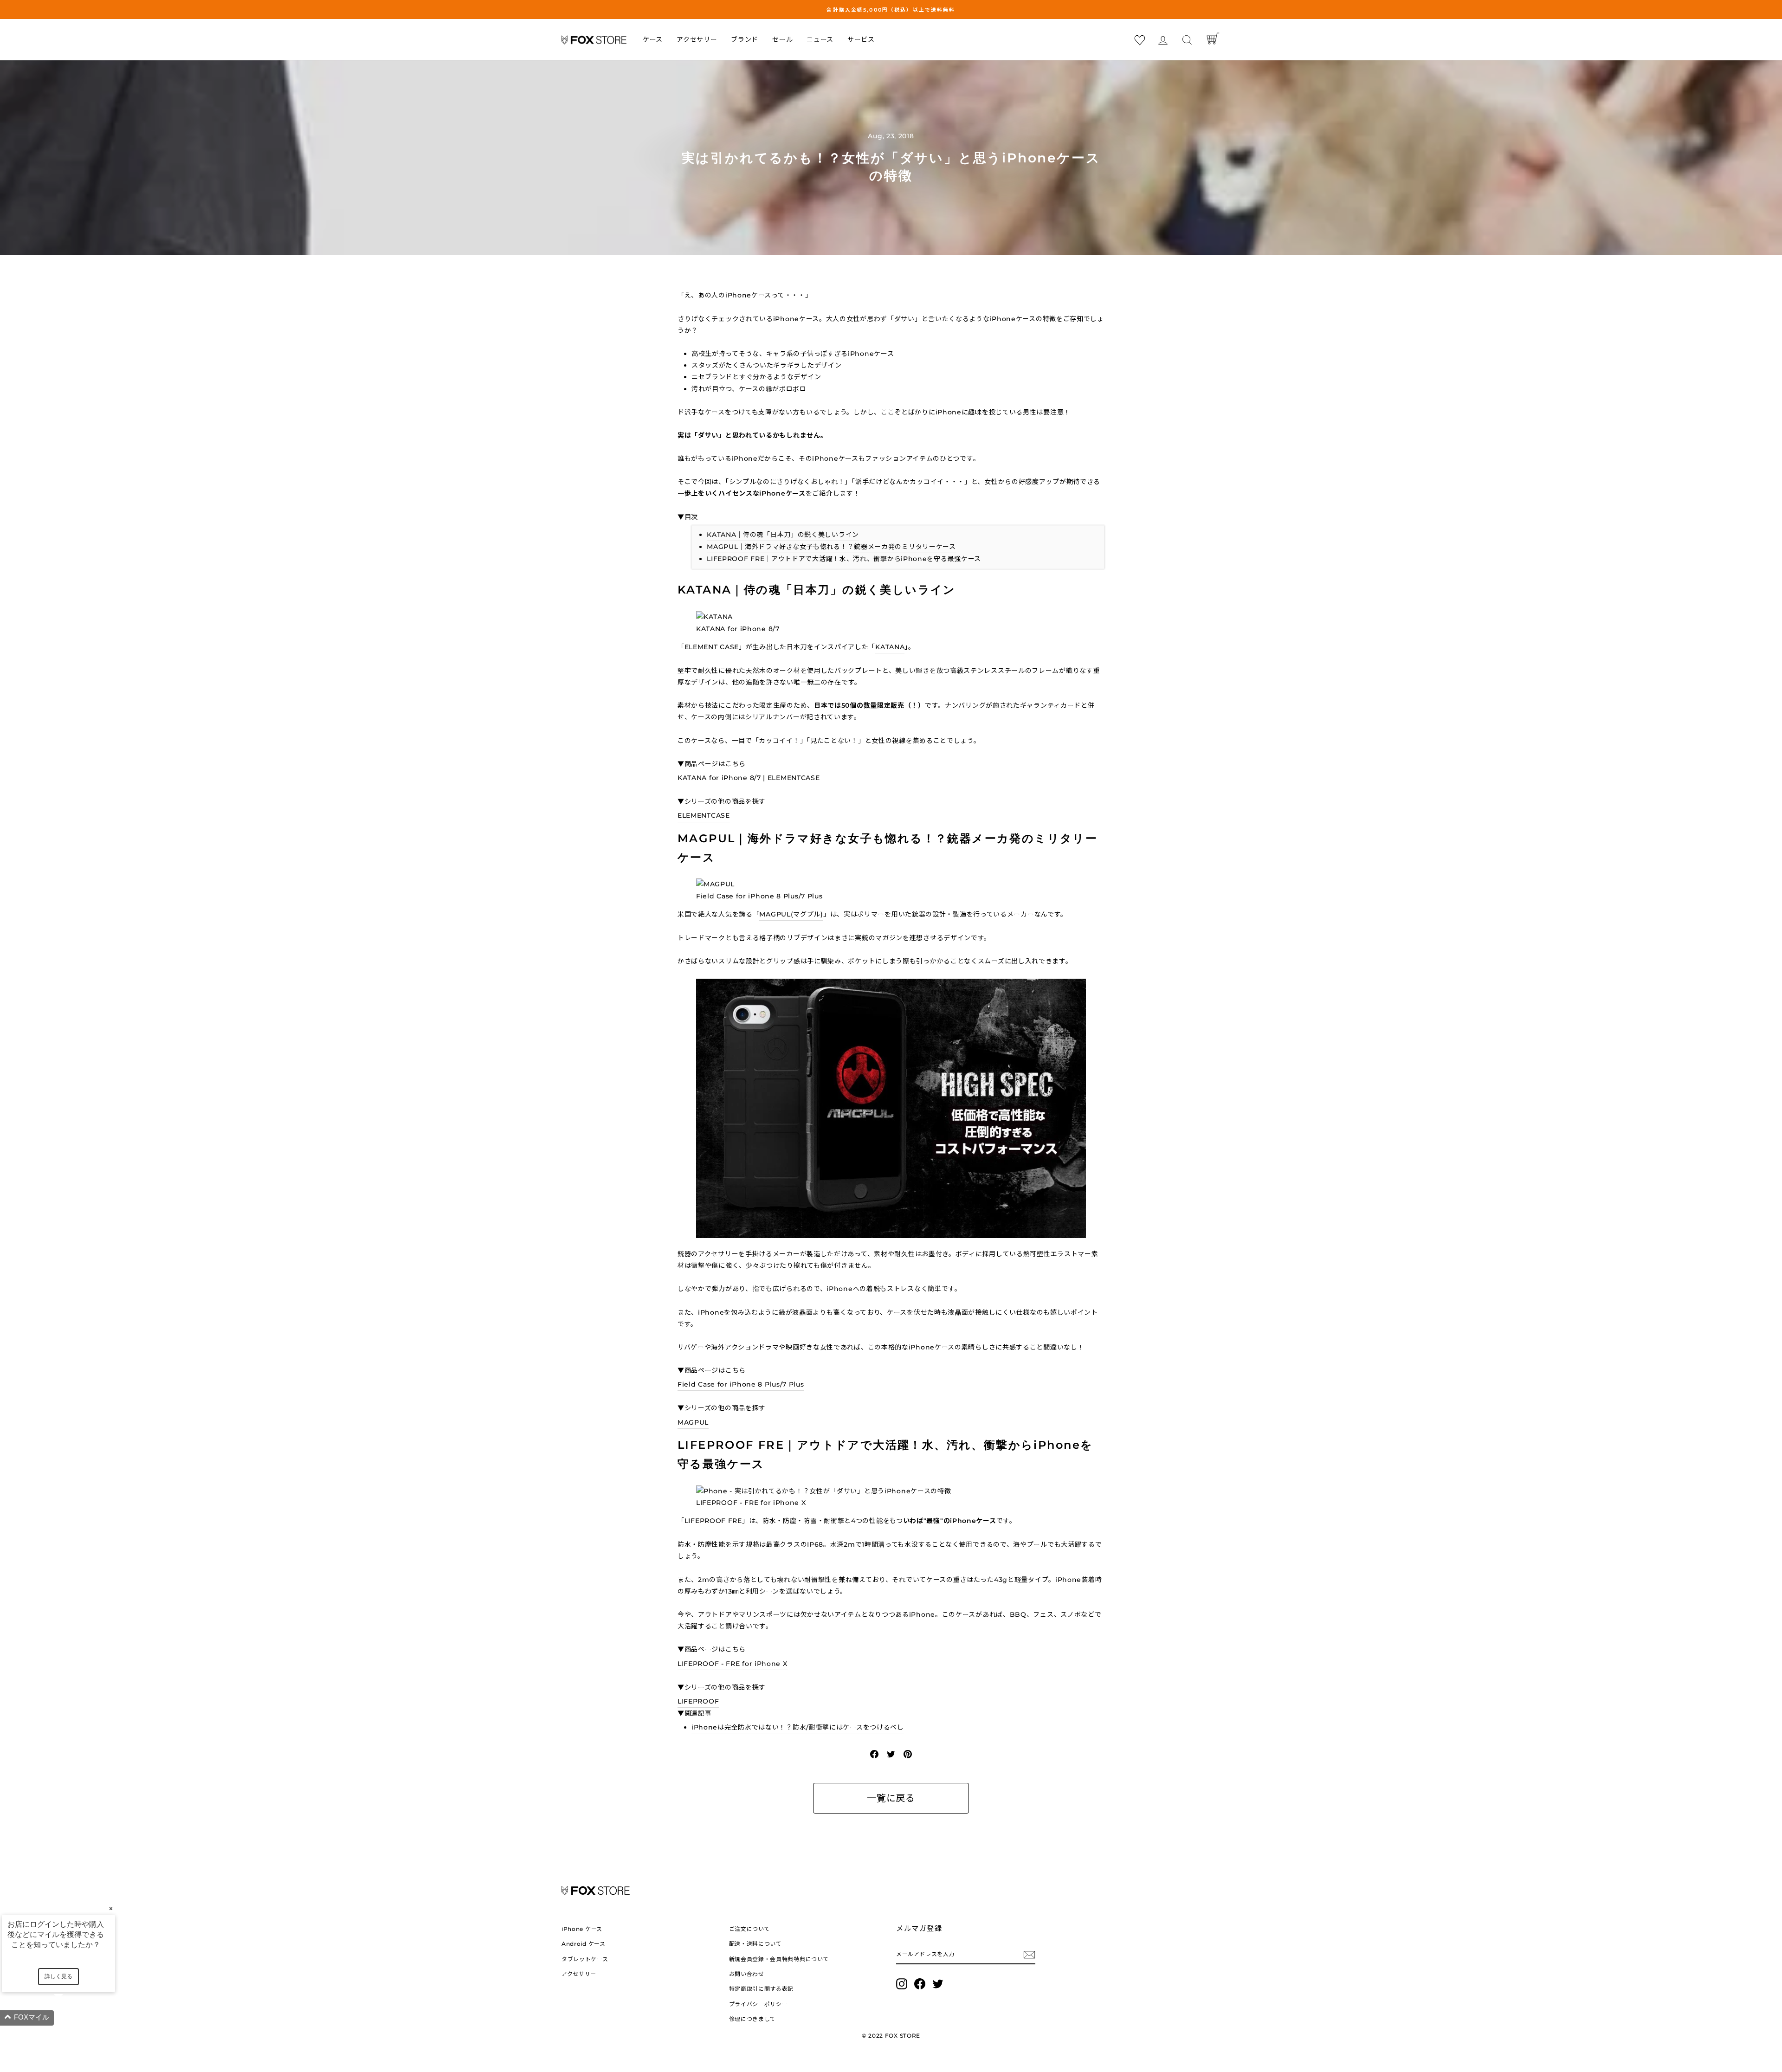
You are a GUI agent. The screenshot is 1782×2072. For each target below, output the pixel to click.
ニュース (820, 39)
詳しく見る (58, 1976)
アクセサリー (697, 39)
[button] (70, 2018)
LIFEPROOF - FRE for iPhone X (733, 1664)
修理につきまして (753, 2019)
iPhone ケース (582, 1929)
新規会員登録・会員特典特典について (779, 1959)
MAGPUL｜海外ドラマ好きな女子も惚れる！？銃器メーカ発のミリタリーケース (831, 547)
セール (782, 39)
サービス (861, 39)
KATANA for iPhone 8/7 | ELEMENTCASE (749, 778)
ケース (653, 39)
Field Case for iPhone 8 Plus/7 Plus (741, 1384)
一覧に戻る (891, 1798)
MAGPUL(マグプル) (791, 914)
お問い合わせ (747, 1974)
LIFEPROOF (698, 1701)
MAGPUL (693, 1422)
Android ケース (584, 1944)
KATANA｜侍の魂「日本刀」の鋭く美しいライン (783, 535)
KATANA (890, 647)
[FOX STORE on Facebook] (920, 1984)
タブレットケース (585, 1959)
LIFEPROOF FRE (713, 1521)
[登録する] (1029, 1954)
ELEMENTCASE (704, 815)
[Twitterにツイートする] (891, 1754)
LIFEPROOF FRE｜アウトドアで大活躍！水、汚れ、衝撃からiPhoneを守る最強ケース (844, 559)
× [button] (111, 1908)
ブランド (745, 39)
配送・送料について (755, 1944)
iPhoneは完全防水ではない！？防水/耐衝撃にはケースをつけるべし (798, 1727)
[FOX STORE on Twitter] (938, 1984)
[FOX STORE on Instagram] (902, 1984)
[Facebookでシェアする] (874, 1754)
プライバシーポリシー (759, 2004)
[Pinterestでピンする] (908, 1754)
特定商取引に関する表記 (762, 1989)
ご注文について (750, 1929)
